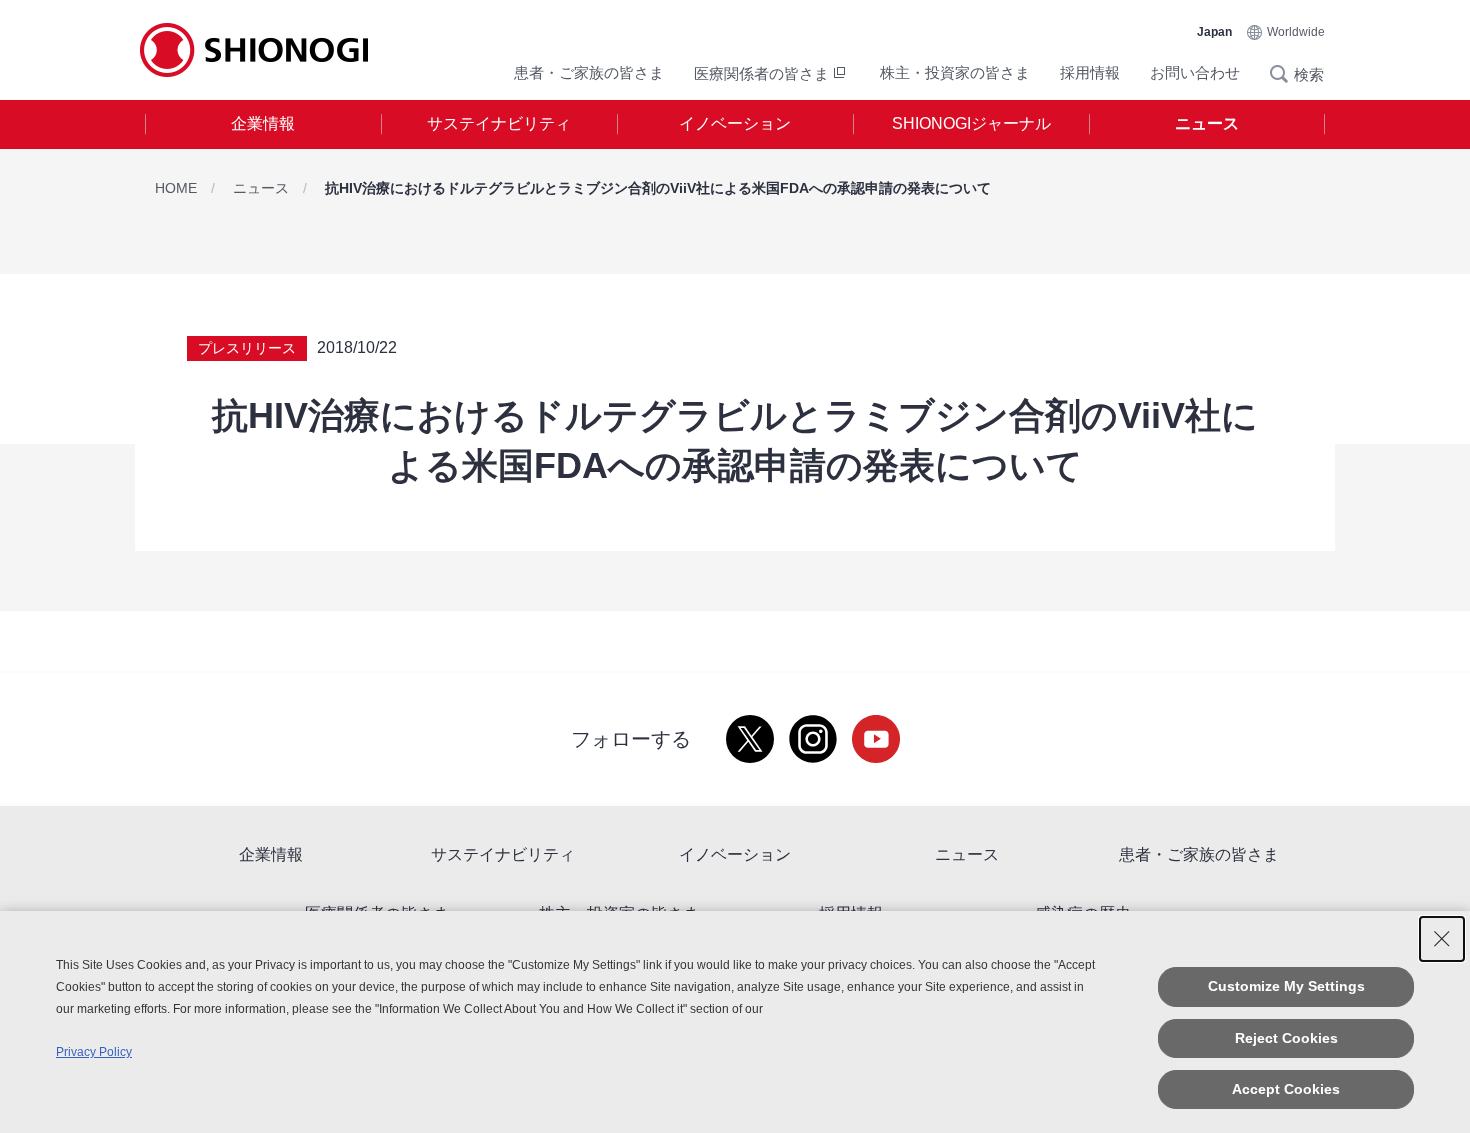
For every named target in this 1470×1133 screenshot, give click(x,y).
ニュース (1207, 123)
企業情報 (263, 123)
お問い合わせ (1195, 72)
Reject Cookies (1286, 1038)
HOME (176, 188)
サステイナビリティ (499, 123)
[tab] (263, 124)
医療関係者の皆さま (761, 73)
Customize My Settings (1286, 986)
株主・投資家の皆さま (955, 72)
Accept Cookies (1286, 1089)
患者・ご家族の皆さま (589, 72)
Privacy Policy (94, 1052)
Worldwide (1296, 32)
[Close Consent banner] (1442, 939)
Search (1285, 74)
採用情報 (1090, 72)
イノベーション (735, 123)
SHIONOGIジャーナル (971, 123)
